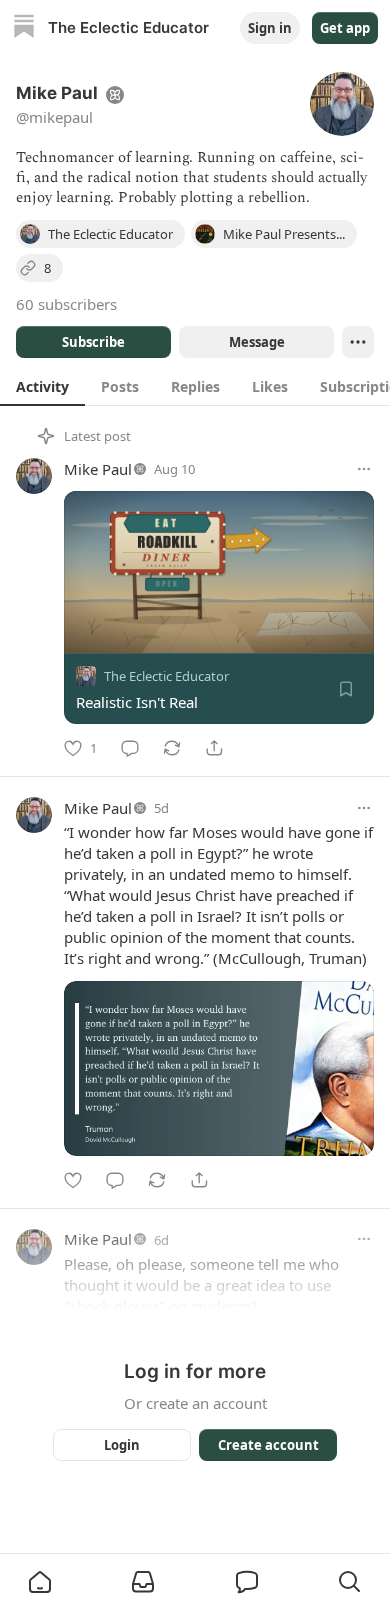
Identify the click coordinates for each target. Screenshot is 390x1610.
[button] (40, 1582)
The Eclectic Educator (166, 676)
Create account (268, 1445)
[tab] (42, 386)
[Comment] (130, 748)
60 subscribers (66, 304)
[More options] (364, 469)
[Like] (73, 1180)
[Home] (24, 28)
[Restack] (172, 748)
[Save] (346, 689)
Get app (345, 28)
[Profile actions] (358, 342)
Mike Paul (98, 469)
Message (257, 342)
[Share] (214, 748)
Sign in (270, 28)
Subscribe (93, 342)
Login (122, 1445)
